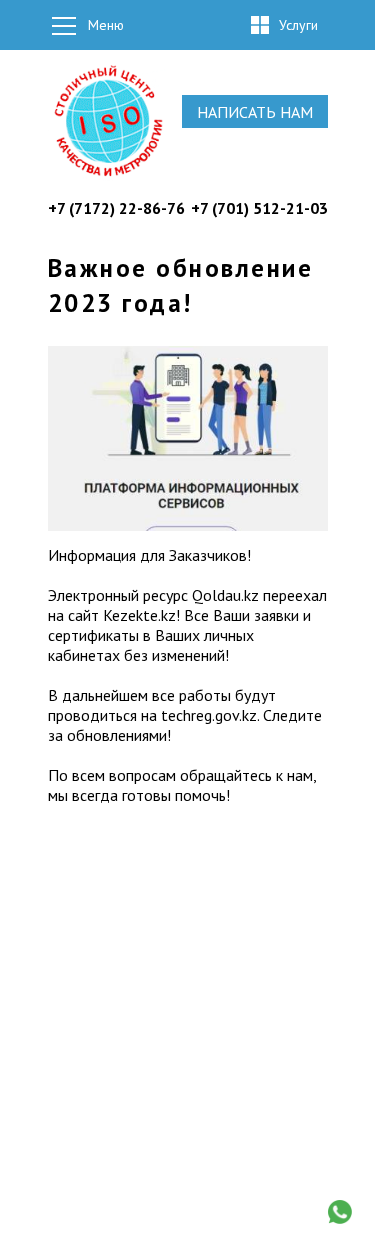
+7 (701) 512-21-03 (259, 208)
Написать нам (255, 112)
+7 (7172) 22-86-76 (116, 208)
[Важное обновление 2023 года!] (188, 525)
